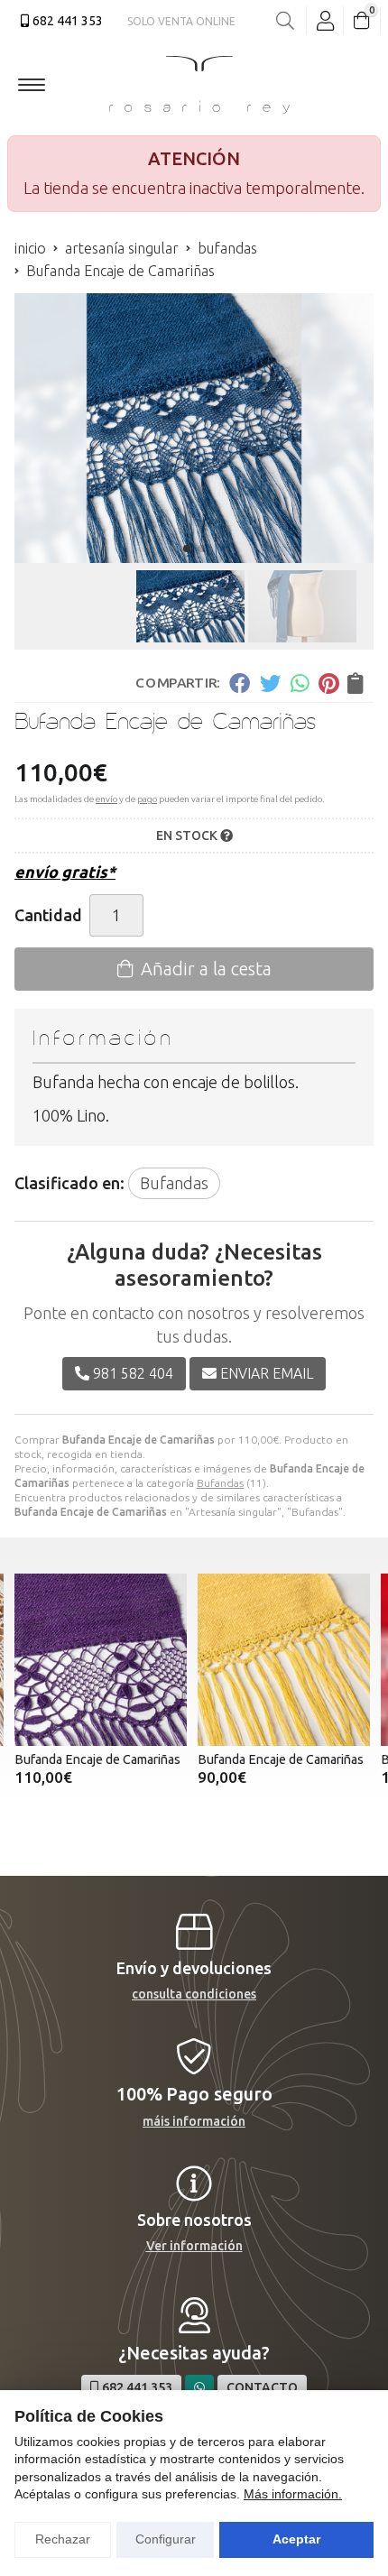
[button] (187, 549)
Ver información (194, 2246)
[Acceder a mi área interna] (325, 21)
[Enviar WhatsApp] (199, 2388)
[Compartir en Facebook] (240, 682)
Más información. (293, 2494)
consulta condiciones (194, 1994)
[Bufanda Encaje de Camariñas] (101, 1660)
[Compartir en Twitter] (270, 682)
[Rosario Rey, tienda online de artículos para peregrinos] (199, 85)
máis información (194, 2121)
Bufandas (220, 1483)
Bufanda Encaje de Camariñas (97, 1759)
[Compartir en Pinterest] (328, 682)
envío (106, 799)
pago (147, 799)
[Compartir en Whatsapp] (300, 682)
